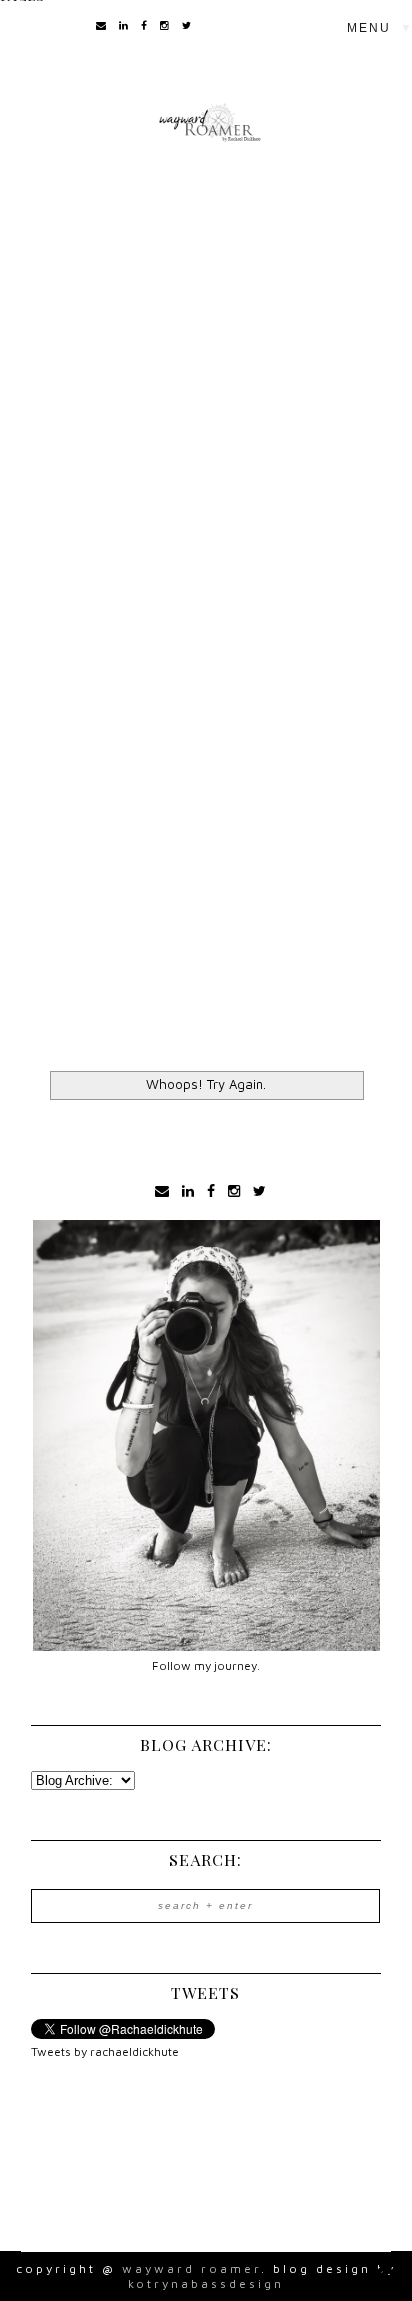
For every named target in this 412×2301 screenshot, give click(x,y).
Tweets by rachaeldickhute (105, 2051)
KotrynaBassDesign (206, 2283)
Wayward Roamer (191, 2268)
